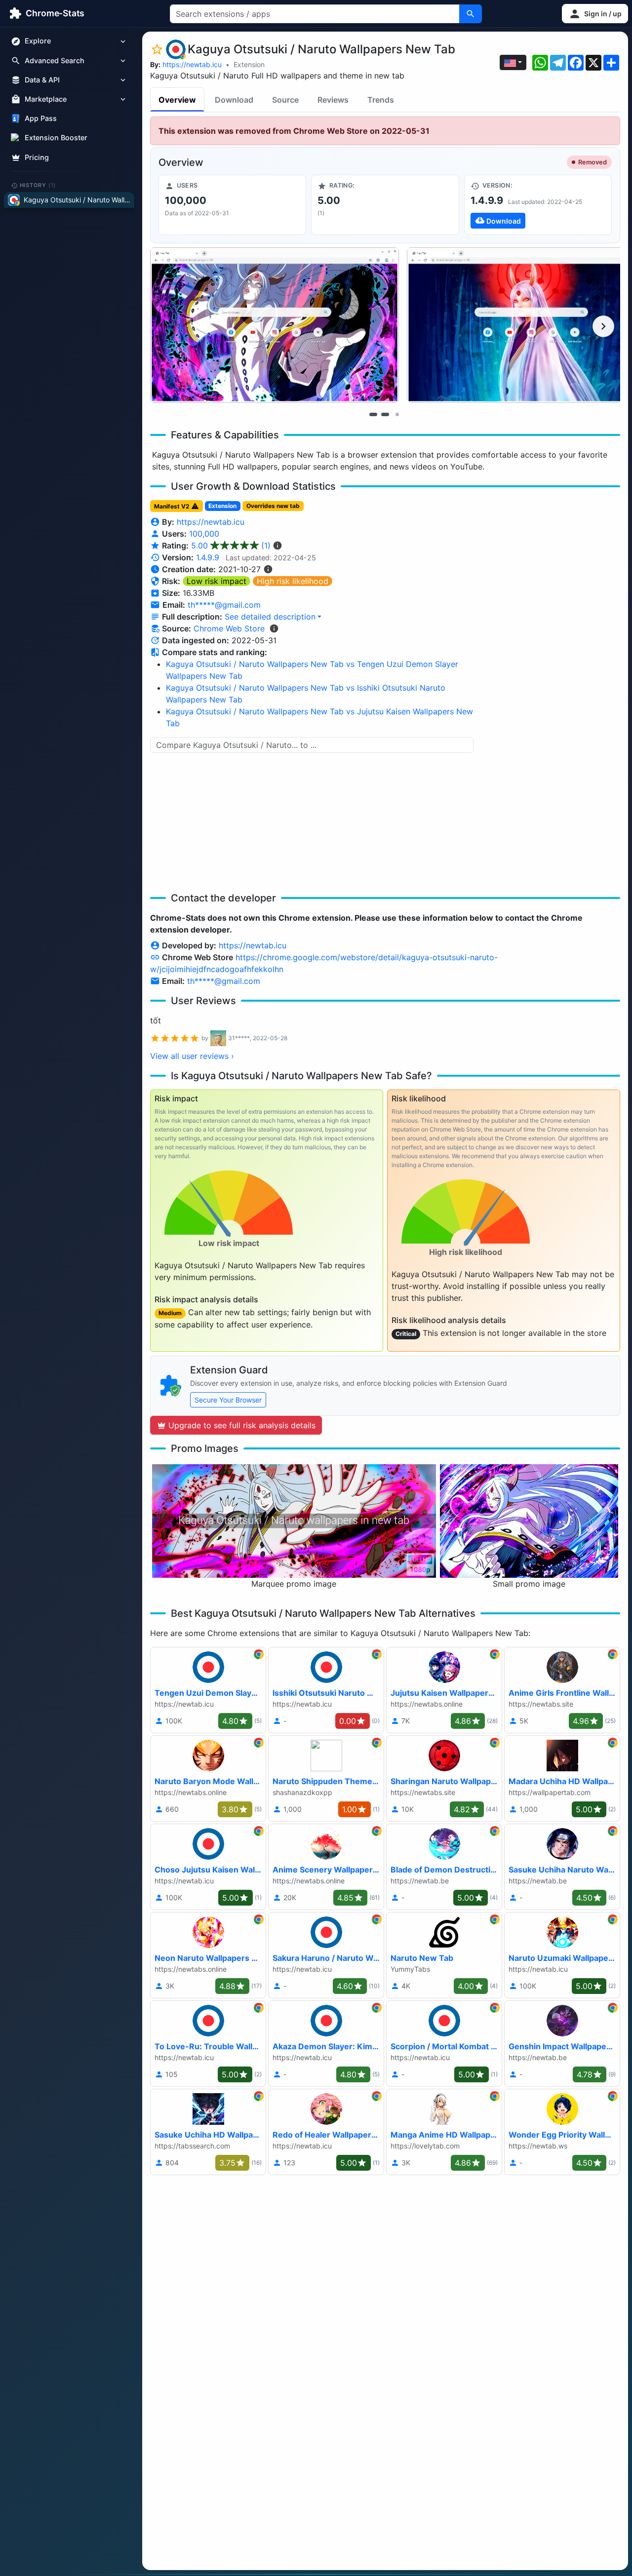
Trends (381, 100)
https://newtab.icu (192, 64)
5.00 (231, 546)
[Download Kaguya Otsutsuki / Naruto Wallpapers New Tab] (538, 205)
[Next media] (603, 326)
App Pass (41, 119)
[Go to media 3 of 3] (397, 414)
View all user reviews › (192, 1056)
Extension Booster (56, 138)
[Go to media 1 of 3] (373, 414)
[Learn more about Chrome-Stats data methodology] (274, 628)
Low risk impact (217, 581)
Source (285, 100)
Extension (249, 64)
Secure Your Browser (228, 1400)
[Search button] (471, 14)
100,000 (204, 534)
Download (234, 100)
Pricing (37, 157)
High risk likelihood (293, 581)
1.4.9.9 (208, 557)
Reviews (333, 100)
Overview (177, 100)
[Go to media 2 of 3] (385, 414)
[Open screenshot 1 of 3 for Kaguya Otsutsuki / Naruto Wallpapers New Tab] (275, 325)
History (38, 185)
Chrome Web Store (229, 628)
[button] (595, 14)
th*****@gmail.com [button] (224, 605)
